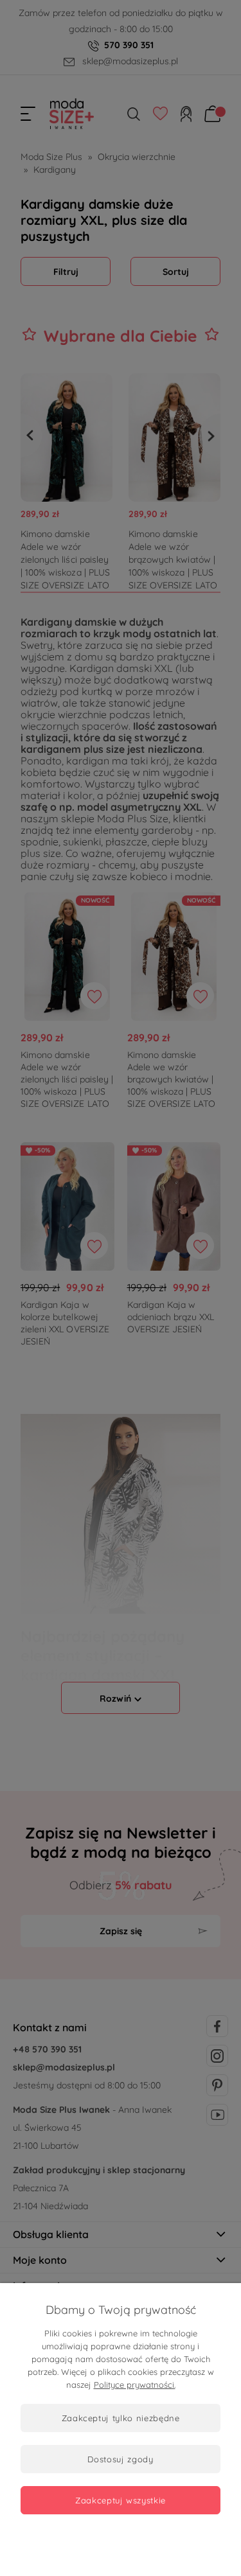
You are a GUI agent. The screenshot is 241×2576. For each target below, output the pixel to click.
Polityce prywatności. (135, 2385)
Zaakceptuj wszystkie (121, 2500)
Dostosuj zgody (120, 2459)
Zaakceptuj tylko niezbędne (121, 2418)
